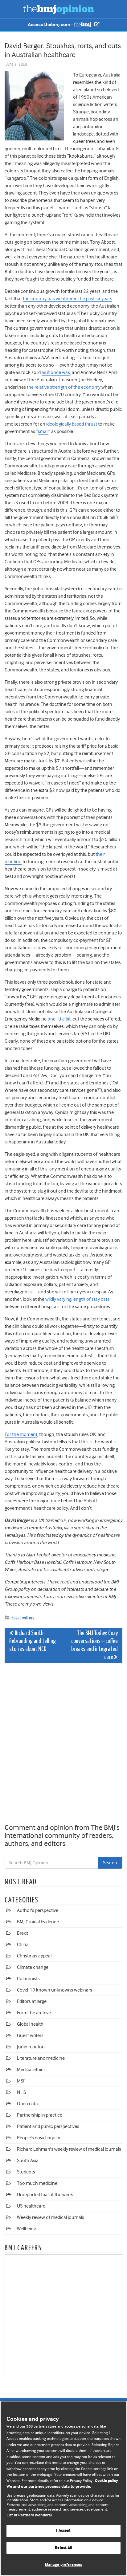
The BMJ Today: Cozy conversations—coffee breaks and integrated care (94, 1645)
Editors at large (32, 2001)
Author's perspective (38, 1910)
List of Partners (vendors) (29, 2515)
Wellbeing (27, 2229)
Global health (30, 2024)
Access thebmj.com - (51, 25)
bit (68, 1019)
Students (26, 2172)
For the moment (21, 1434)
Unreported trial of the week (45, 2195)
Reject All (63, 2548)
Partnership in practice (40, 2115)
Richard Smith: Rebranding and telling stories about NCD (33, 1641)
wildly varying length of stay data (78, 1299)
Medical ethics (31, 2070)
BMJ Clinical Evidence (38, 1922)
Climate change (33, 1967)
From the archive (34, 2013)
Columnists (28, 1979)
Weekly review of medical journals (51, 2217)
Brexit (23, 1933)
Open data (27, 2104)
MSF (21, 2081)
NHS (21, 2092)
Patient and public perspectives (48, 2126)
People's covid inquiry (39, 2138)
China (23, 1945)
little (61, 1019)
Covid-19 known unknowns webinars (55, 1990)
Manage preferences (63, 2565)
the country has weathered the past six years (68, 299)
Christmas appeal (34, 1956)
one (51, 1019)
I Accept (63, 2531)
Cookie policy (107, 2481)
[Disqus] (63, 1744)
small (43, 431)
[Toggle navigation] (12, 9)
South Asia (28, 2161)
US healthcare (31, 2206)
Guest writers (23, 1618)
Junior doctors (31, 2047)
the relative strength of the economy (64, 387)
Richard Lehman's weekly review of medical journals (69, 2149)
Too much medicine (37, 2183)
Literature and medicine (41, 2058)
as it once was (56, 372)
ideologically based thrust (72, 424)
